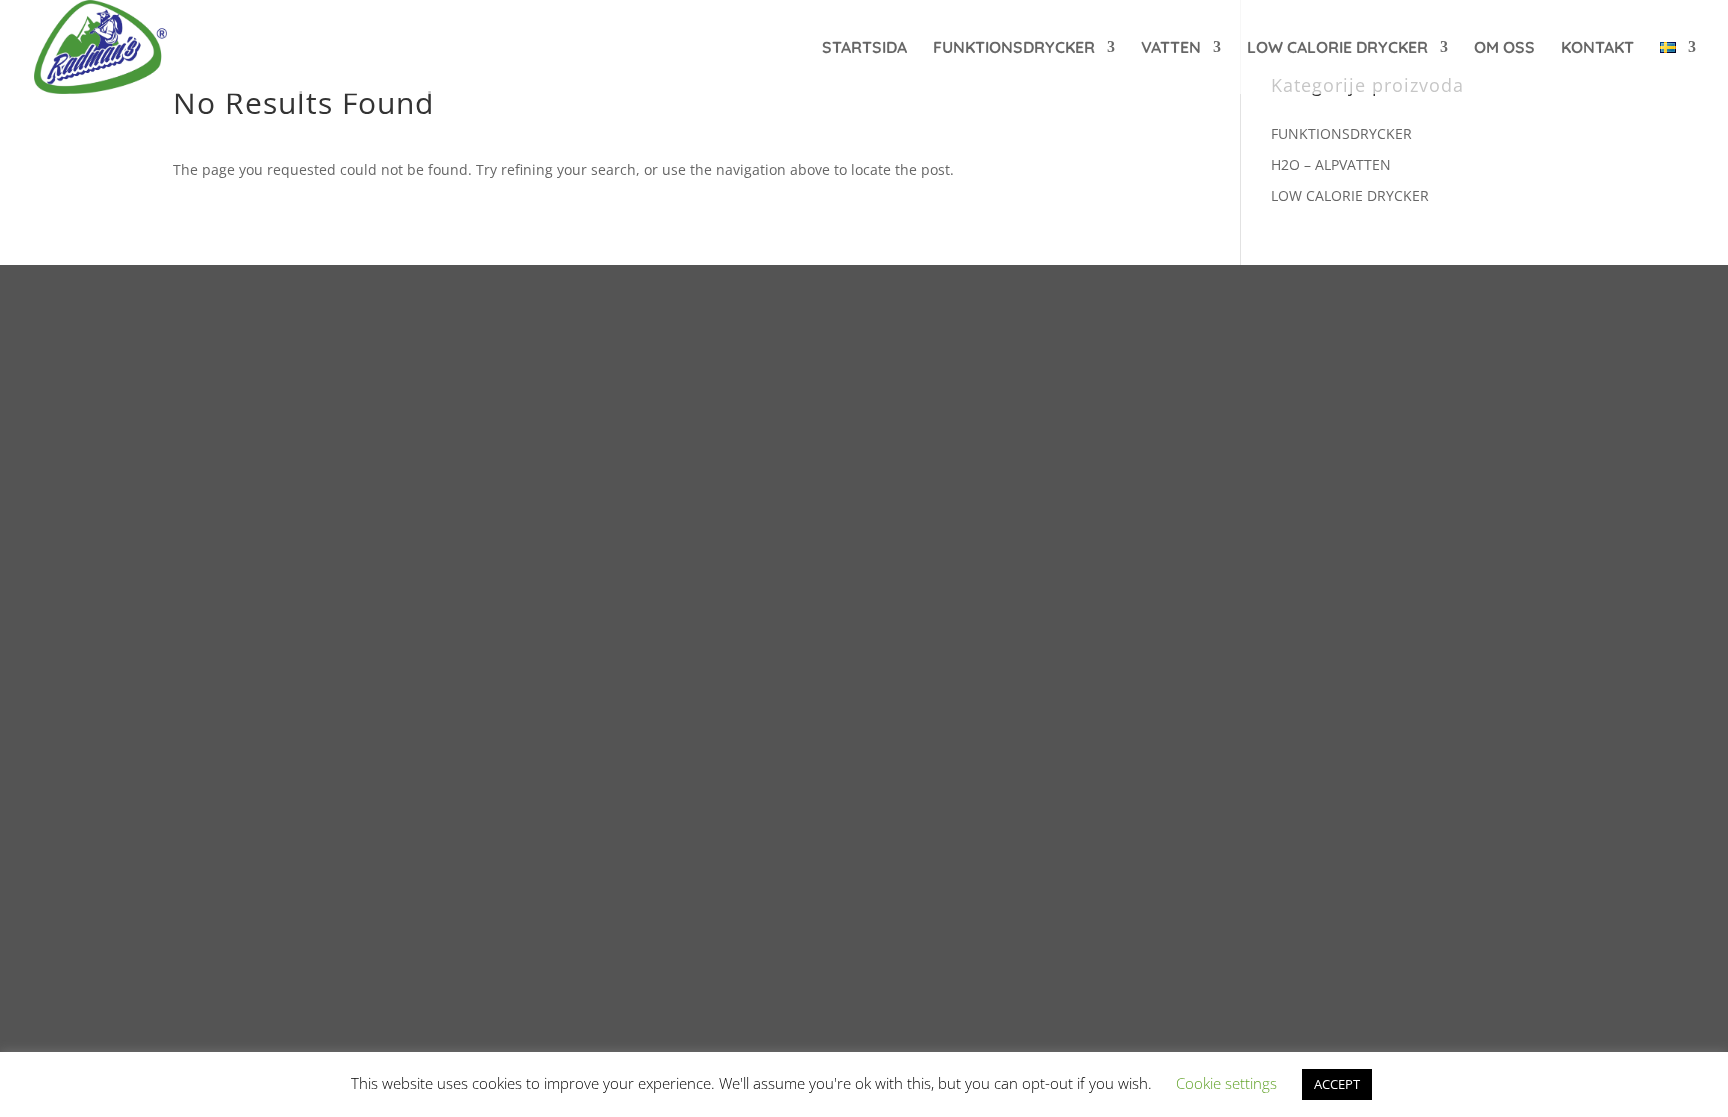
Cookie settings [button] (1226, 1083)
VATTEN (1171, 48)
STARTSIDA (864, 48)
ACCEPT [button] (1337, 1084)
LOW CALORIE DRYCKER (1337, 48)
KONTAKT (1597, 48)
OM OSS (1504, 48)
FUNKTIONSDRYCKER (1014, 48)
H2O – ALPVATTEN (1331, 164)
